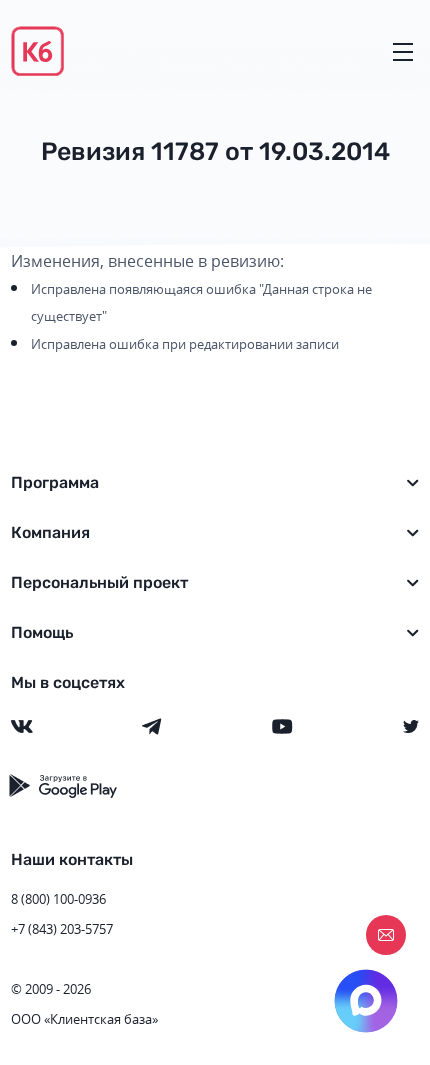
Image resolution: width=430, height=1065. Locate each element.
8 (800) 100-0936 (58, 899)
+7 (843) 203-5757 (62, 929)
